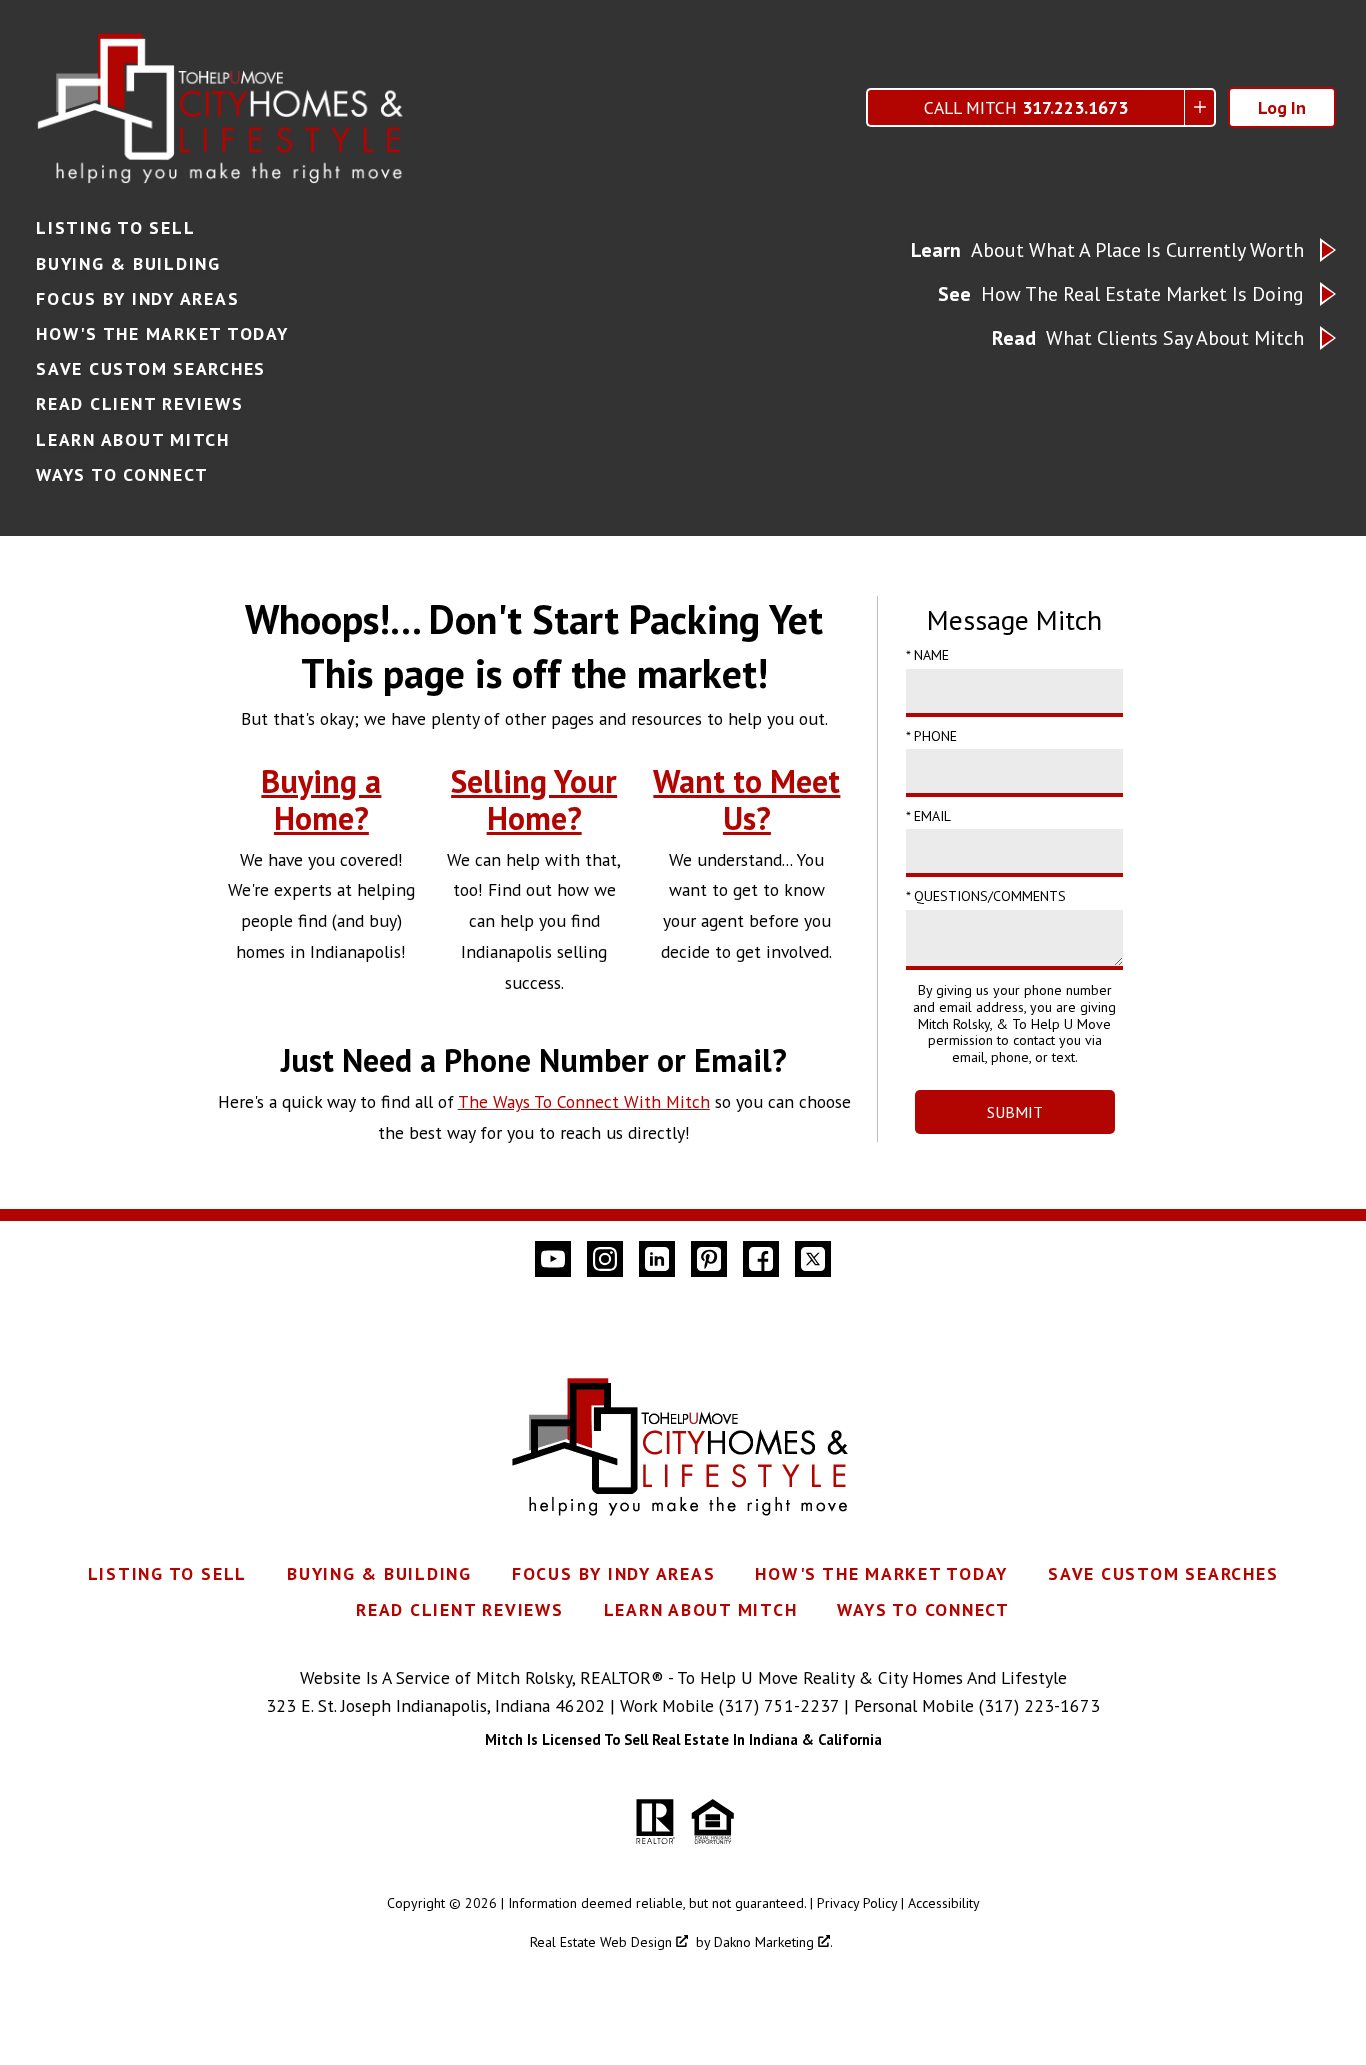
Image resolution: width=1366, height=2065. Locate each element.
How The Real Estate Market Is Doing (1121, 294)
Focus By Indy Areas (137, 299)
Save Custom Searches (151, 369)
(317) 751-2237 (779, 1705)
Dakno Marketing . (773, 1942)
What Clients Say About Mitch (1148, 338)
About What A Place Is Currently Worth (1107, 250)
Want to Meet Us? (746, 799)
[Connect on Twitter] (813, 1259)
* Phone (931, 736)
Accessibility (944, 1903)
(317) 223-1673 (1039, 1705)
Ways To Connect (122, 475)
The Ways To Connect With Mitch (584, 1101)
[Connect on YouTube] (553, 1259)
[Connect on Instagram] (605, 1259)
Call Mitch (1026, 107)
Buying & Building (128, 264)
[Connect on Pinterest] (709, 1259)
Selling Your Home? (534, 799)
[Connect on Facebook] (761, 1259)
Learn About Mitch (133, 440)
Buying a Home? (321, 799)
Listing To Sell (115, 228)
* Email (928, 816)
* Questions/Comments (986, 896)
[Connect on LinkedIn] (657, 1259)
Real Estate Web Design (603, 1942)
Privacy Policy (857, 1903)
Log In (1282, 107)
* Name (927, 655)
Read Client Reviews (139, 404)
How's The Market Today (162, 334)
